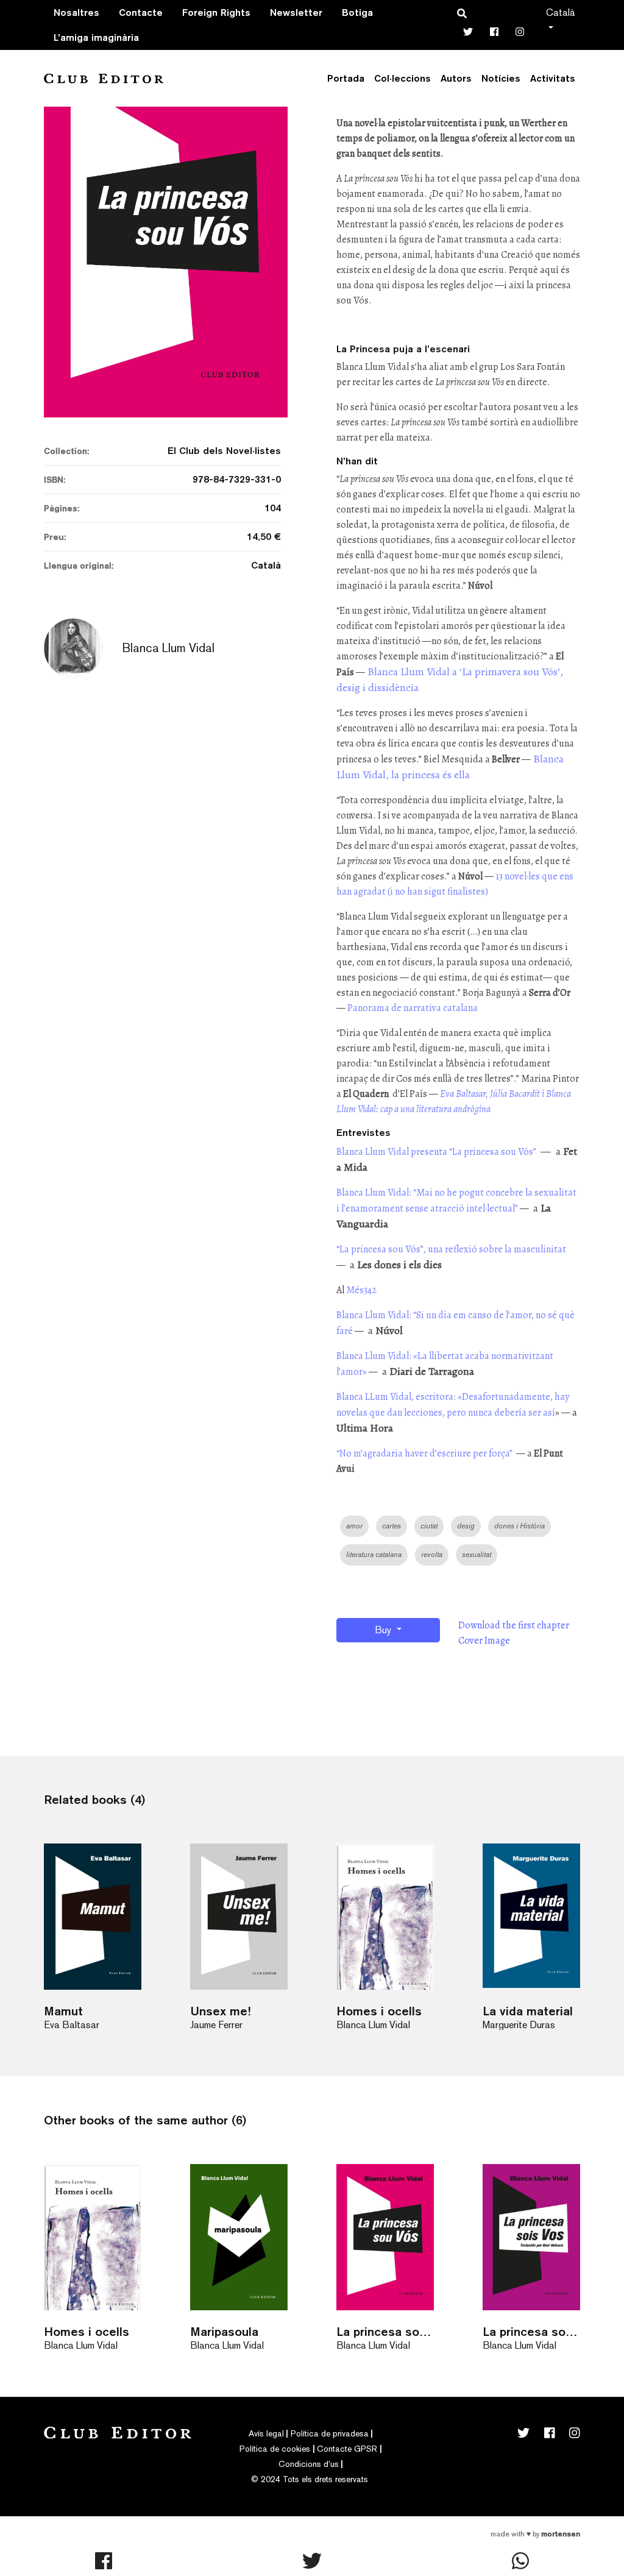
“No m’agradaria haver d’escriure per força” (425, 1453)
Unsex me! (220, 2011)
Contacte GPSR (347, 2449)
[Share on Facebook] (104, 2561)
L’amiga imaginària (96, 37)
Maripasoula (224, 2331)
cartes (392, 1526)
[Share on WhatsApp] (520, 2561)
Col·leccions (402, 78)
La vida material (528, 2011)
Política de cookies (275, 2449)
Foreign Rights (216, 12)
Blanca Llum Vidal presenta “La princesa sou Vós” (436, 1152)
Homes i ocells (379, 2011)
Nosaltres (76, 12)
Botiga (357, 12)
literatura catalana (374, 1555)
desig (466, 1526)
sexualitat (477, 1555)
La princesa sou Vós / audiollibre (385, 2331)
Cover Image (484, 1641)
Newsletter (296, 12)
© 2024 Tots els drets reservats (310, 2479)
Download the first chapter (514, 1625)
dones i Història (519, 1526)
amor (354, 1526)
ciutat (429, 1526)
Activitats (553, 78)
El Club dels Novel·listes (224, 451)
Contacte (141, 12)
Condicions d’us (309, 2464)
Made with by (535, 2534)
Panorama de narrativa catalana (413, 1008)
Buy (384, 1630)
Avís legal (266, 2433)
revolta (432, 1555)
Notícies (501, 78)
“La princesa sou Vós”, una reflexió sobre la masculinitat (451, 1249)
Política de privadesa (330, 2433)
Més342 (361, 1290)
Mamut (63, 2011)
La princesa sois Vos (531, 2331)
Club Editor (104, 78)
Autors (456, 78)
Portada (346, 78)
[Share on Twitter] (312, 2561)
